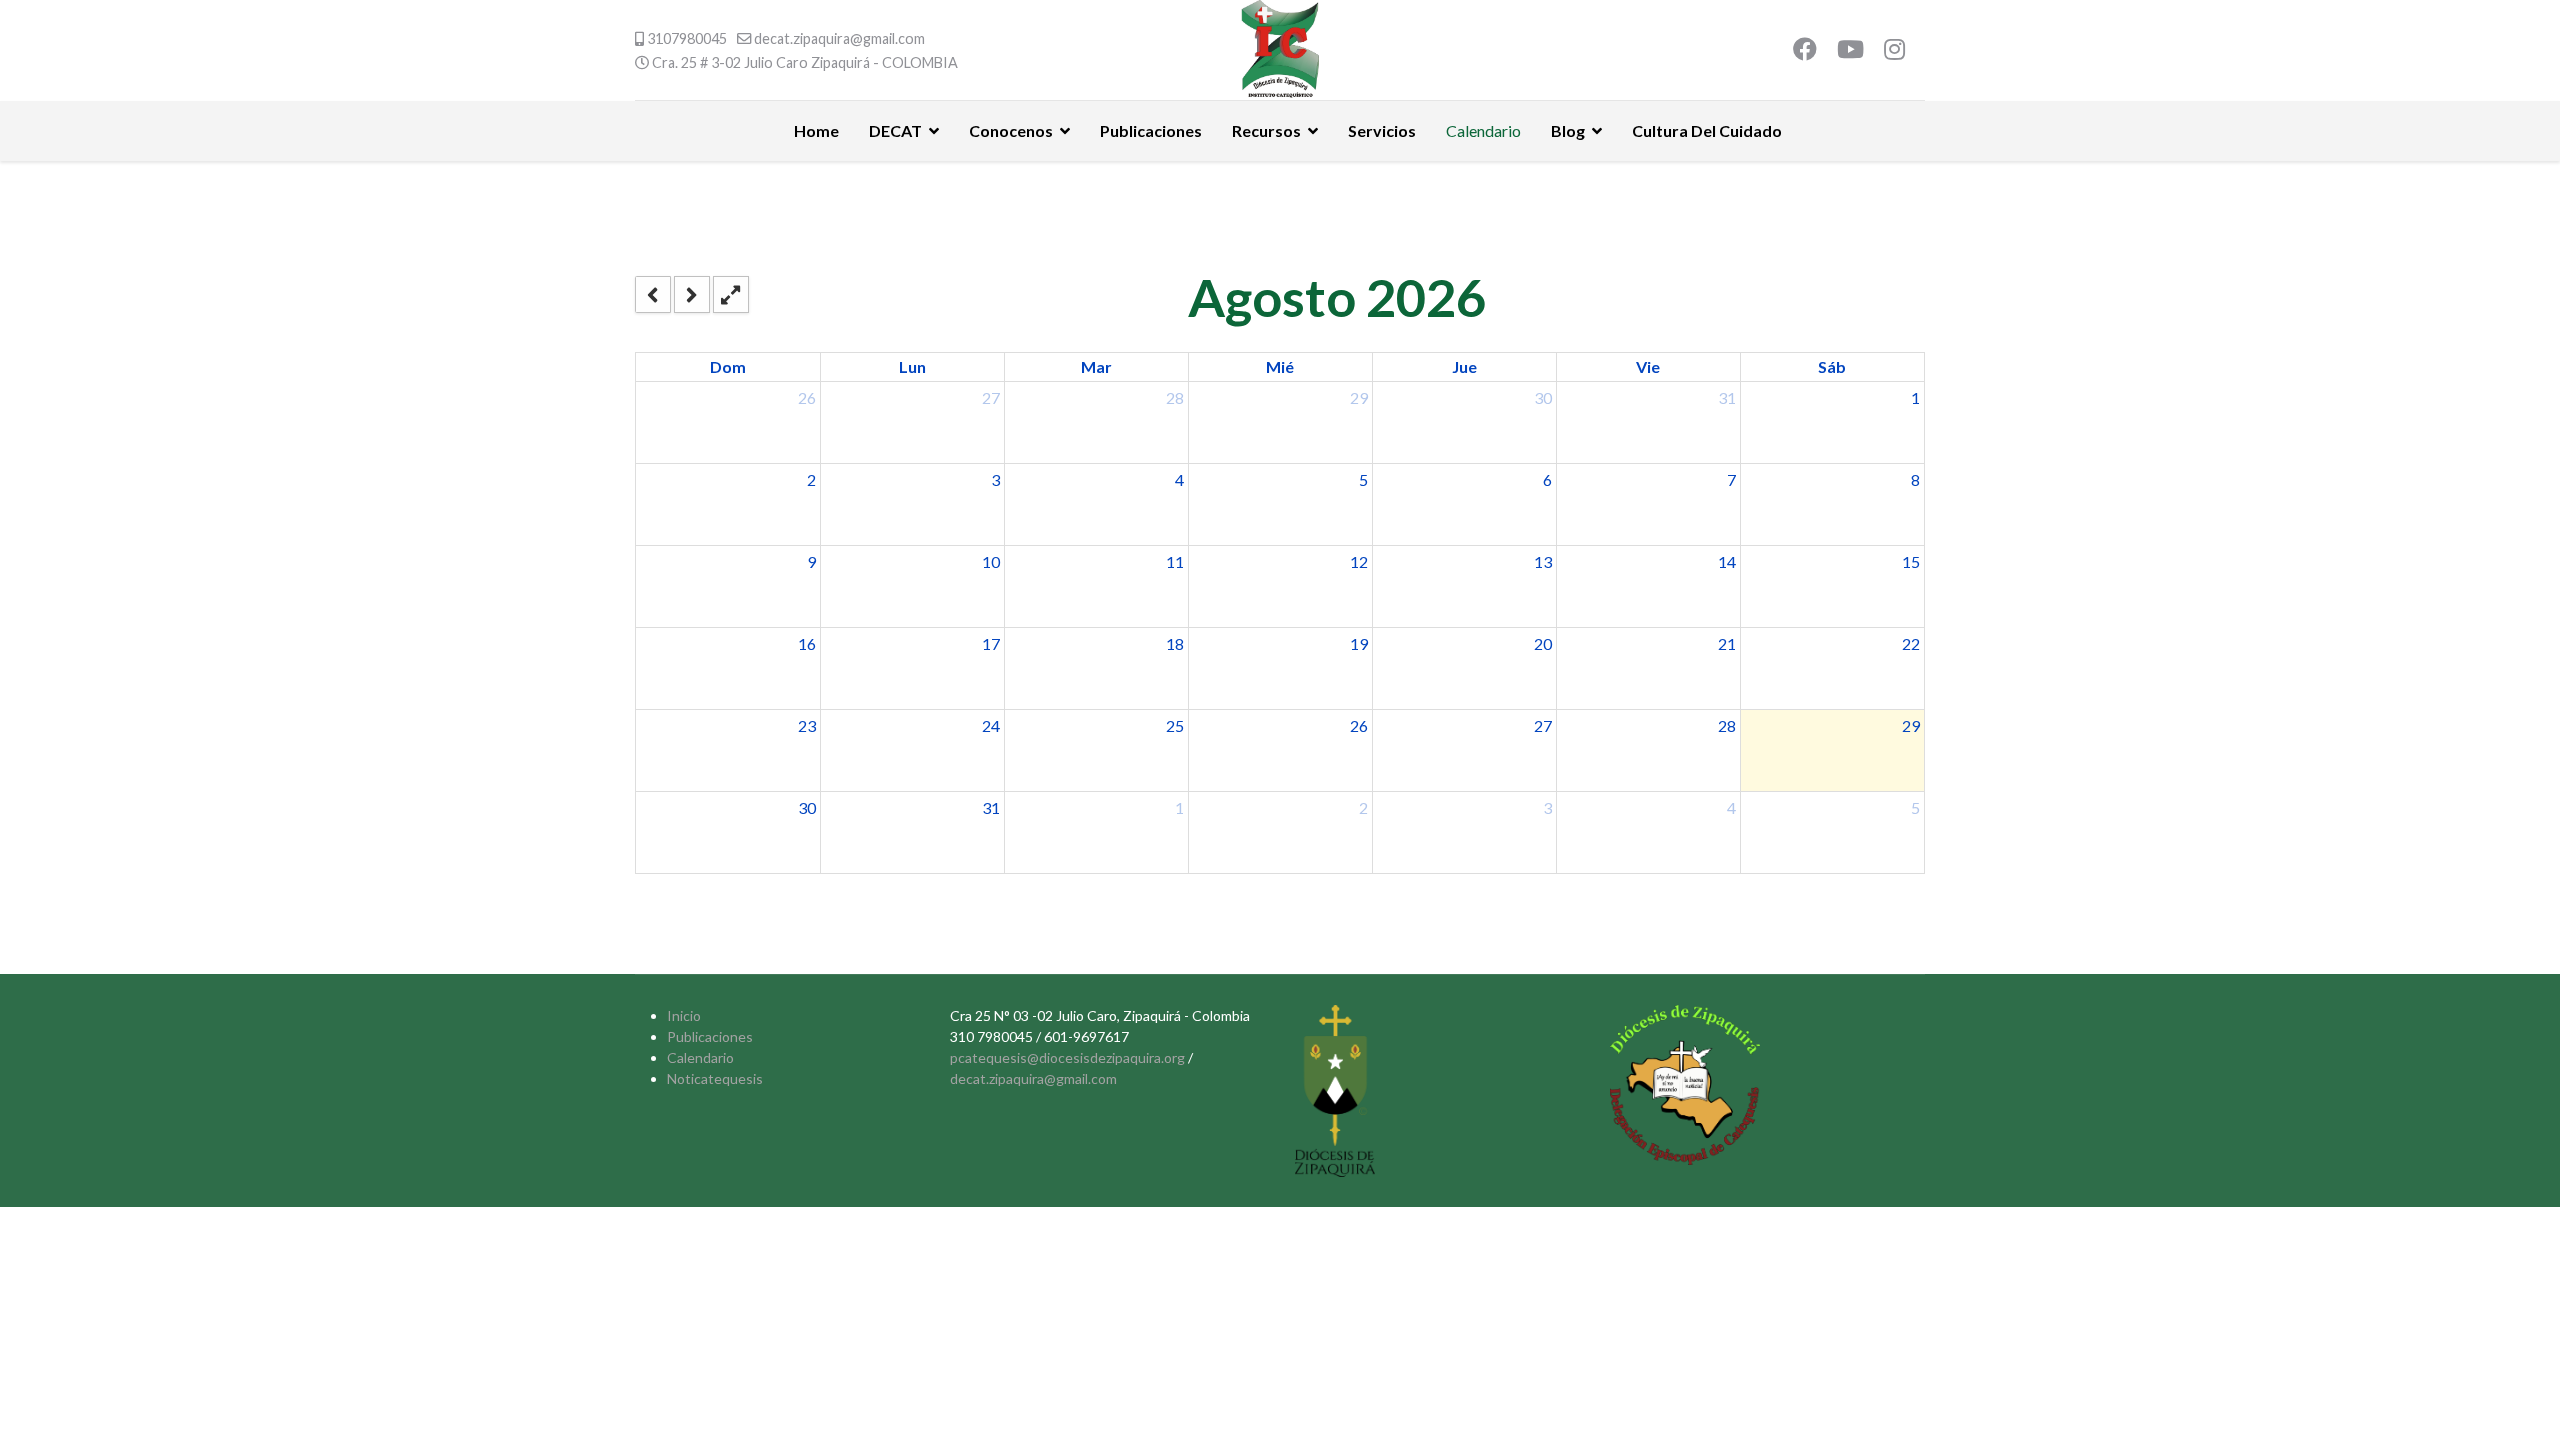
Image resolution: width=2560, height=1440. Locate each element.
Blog (1568, 130)
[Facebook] (1805, 51)
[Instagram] (1894, 51)
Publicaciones (1151, 130)
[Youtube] (1850, 51)
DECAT (895, 130)
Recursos (1266, 130)
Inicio (684, 1015)
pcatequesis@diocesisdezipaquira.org (1067, 1057)
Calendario (1483, 130)
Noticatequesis (715, 1078)
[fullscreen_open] (731, 295)
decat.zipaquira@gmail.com (839, 38)
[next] (692, 295)
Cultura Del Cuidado (1707, 130)
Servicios (1382, 130)
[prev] (653, 295)
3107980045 (687, 38)
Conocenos (1011, 130)
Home (816, 130)
